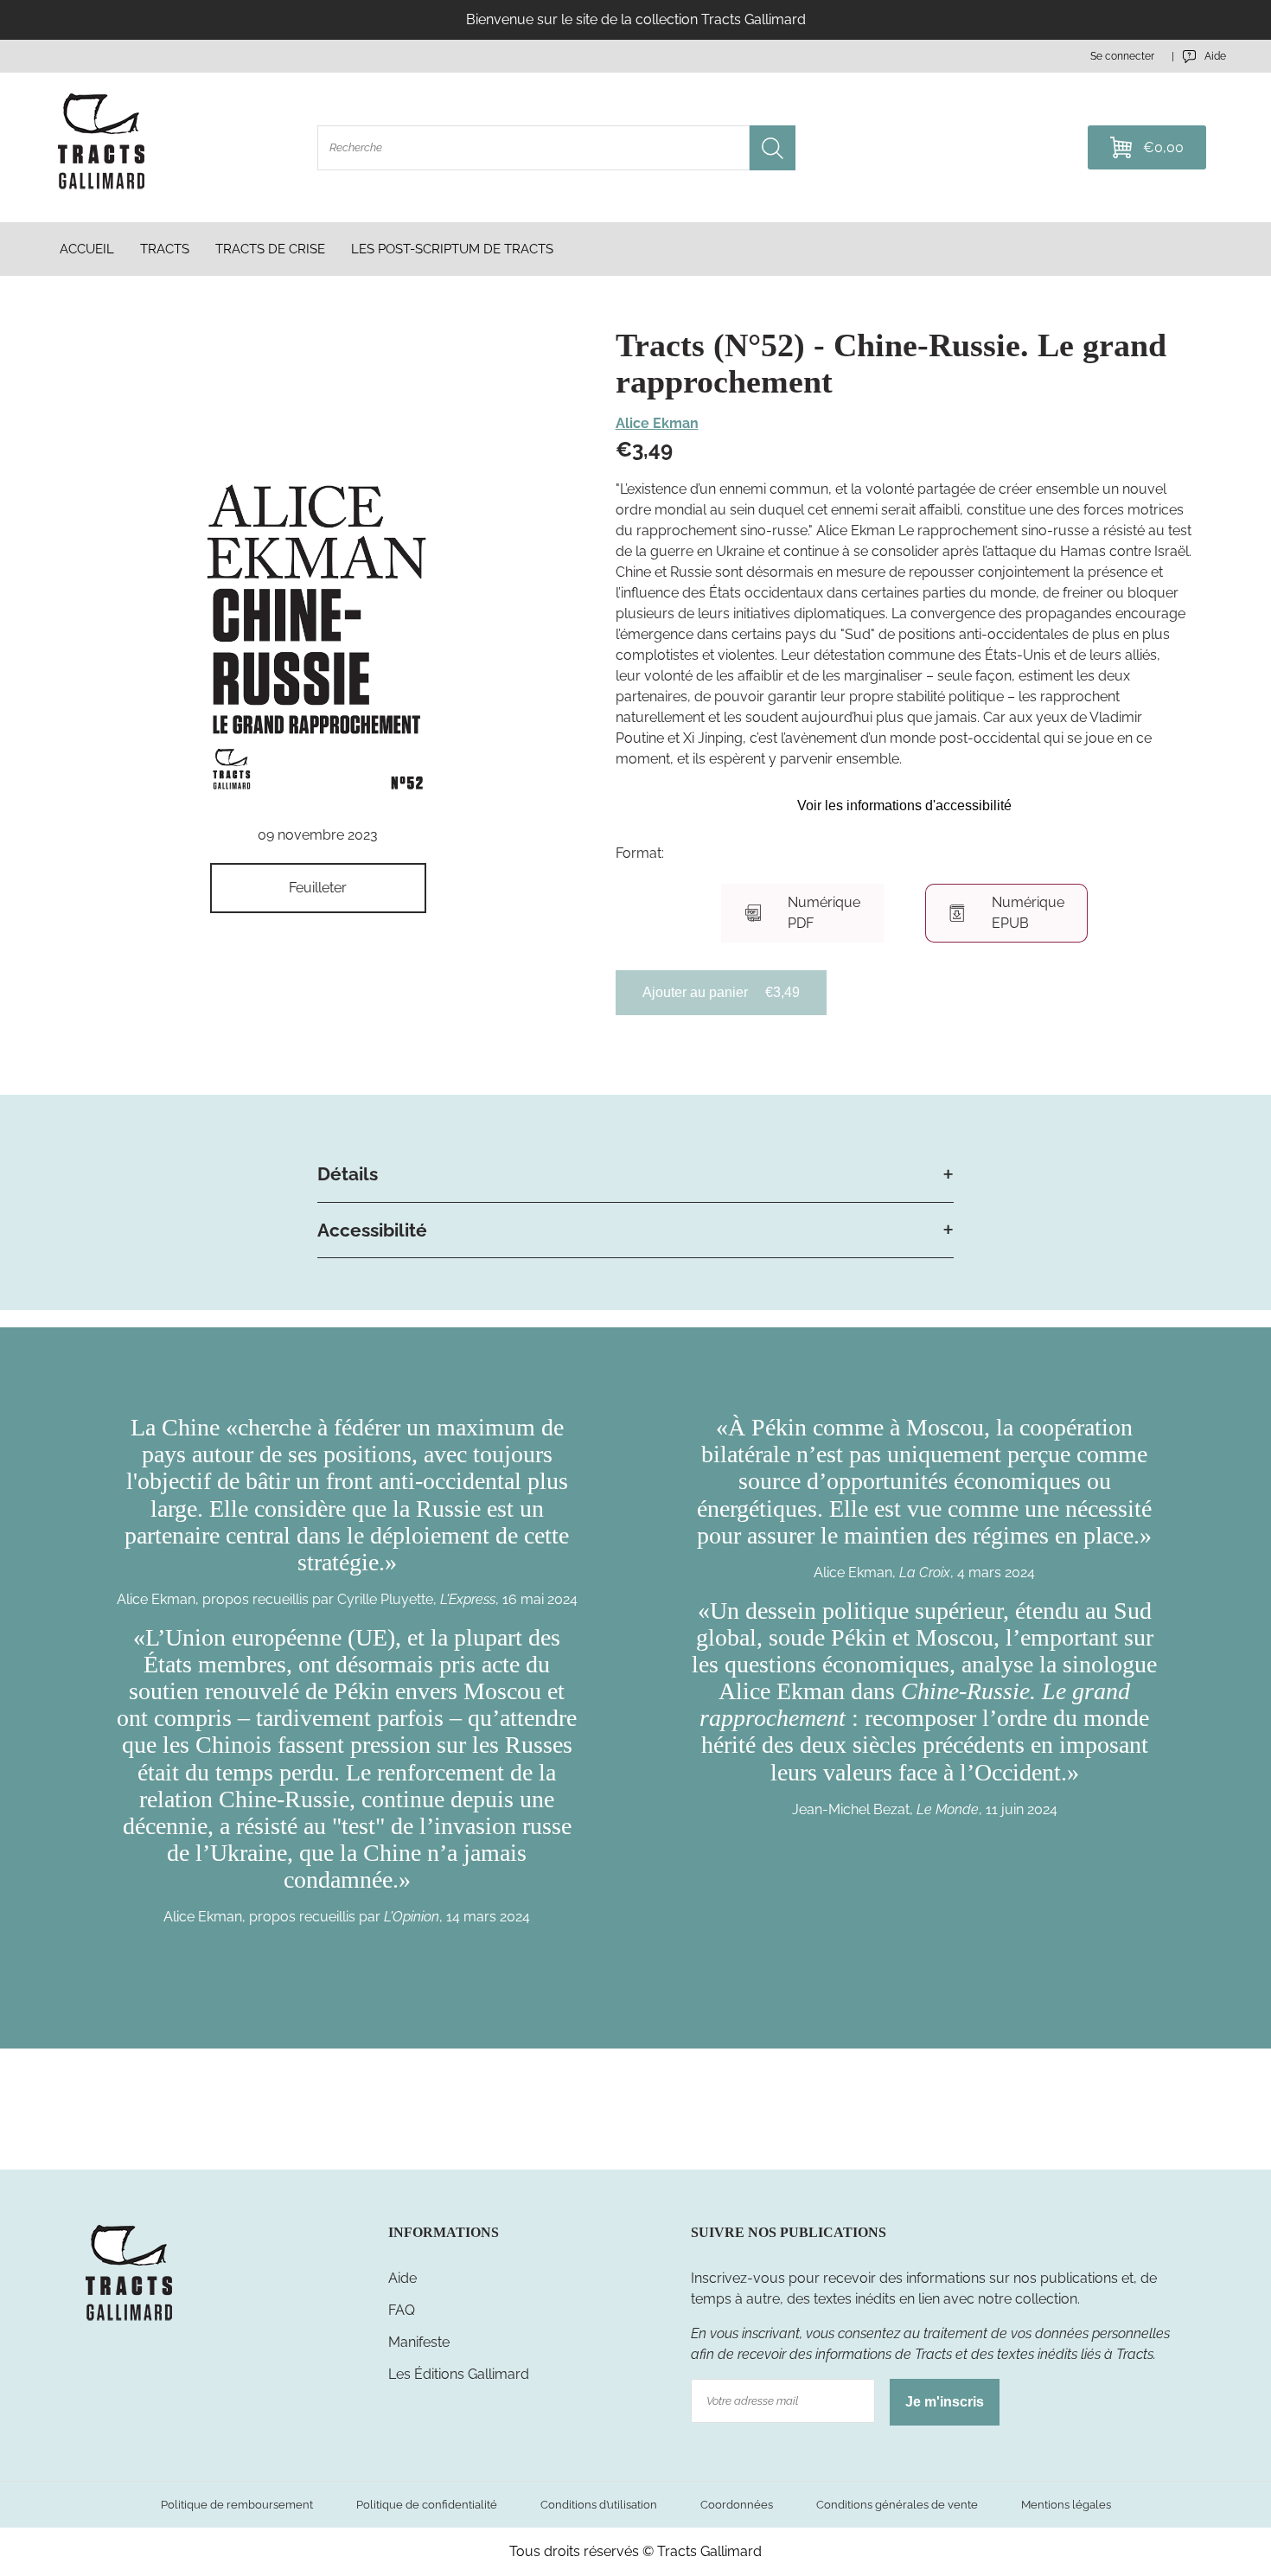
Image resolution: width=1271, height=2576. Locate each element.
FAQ (402, 2310)
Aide (402, 2278)
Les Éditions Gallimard (459, 2374)
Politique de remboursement (237, 2505)
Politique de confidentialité (427, 2505)
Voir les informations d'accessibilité (904, 805)
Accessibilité (372, 1230)
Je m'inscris (945, 2402)
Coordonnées (737, 2505)
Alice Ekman (657, 423)
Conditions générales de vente (897, 2505)
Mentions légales (1066, 2505)
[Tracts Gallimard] (129, 2320)
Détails (348, 1174)
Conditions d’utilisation (599, 2505)
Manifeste (419, 2342)
